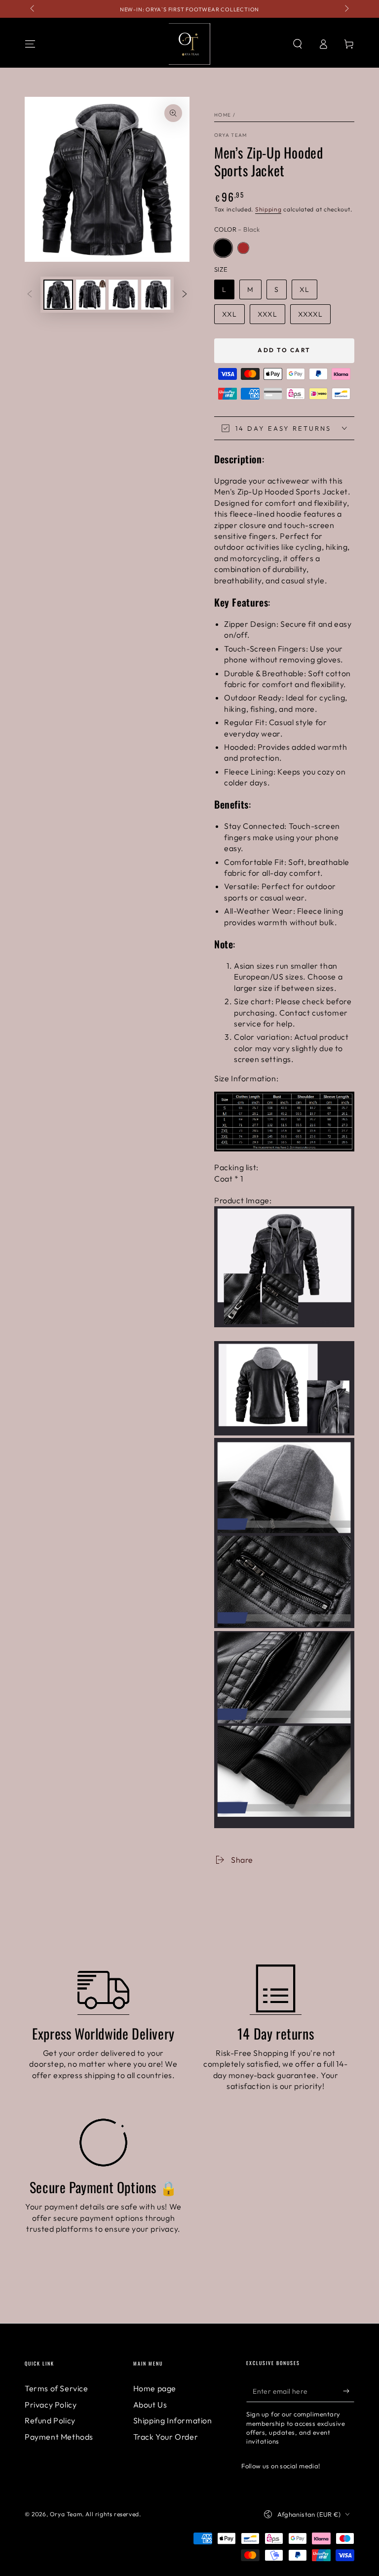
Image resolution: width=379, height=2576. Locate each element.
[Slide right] (346, 9)
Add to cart (284, 350)
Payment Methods (59, 2437)
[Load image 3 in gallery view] (123, 295)
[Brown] (243, 248)
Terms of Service (57, 2388)
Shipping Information (173, 2420)
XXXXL (310, 314)
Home (223, 115)
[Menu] (30, 44)
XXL (229, 314)
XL (304, 289)
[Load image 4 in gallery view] (156, 295)
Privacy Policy (51, 2405)
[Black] (223, 248)
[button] (298, 44)
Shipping (268, 209)
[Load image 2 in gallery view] (91, 295)
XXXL (267, 314)
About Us (150, 2405)
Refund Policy (50, 2420)
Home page (155, 2388)
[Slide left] (33, 9)
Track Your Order (166, 2437)
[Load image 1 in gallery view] (58, 295)
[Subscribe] (349, 2391)
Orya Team (231, 135)
